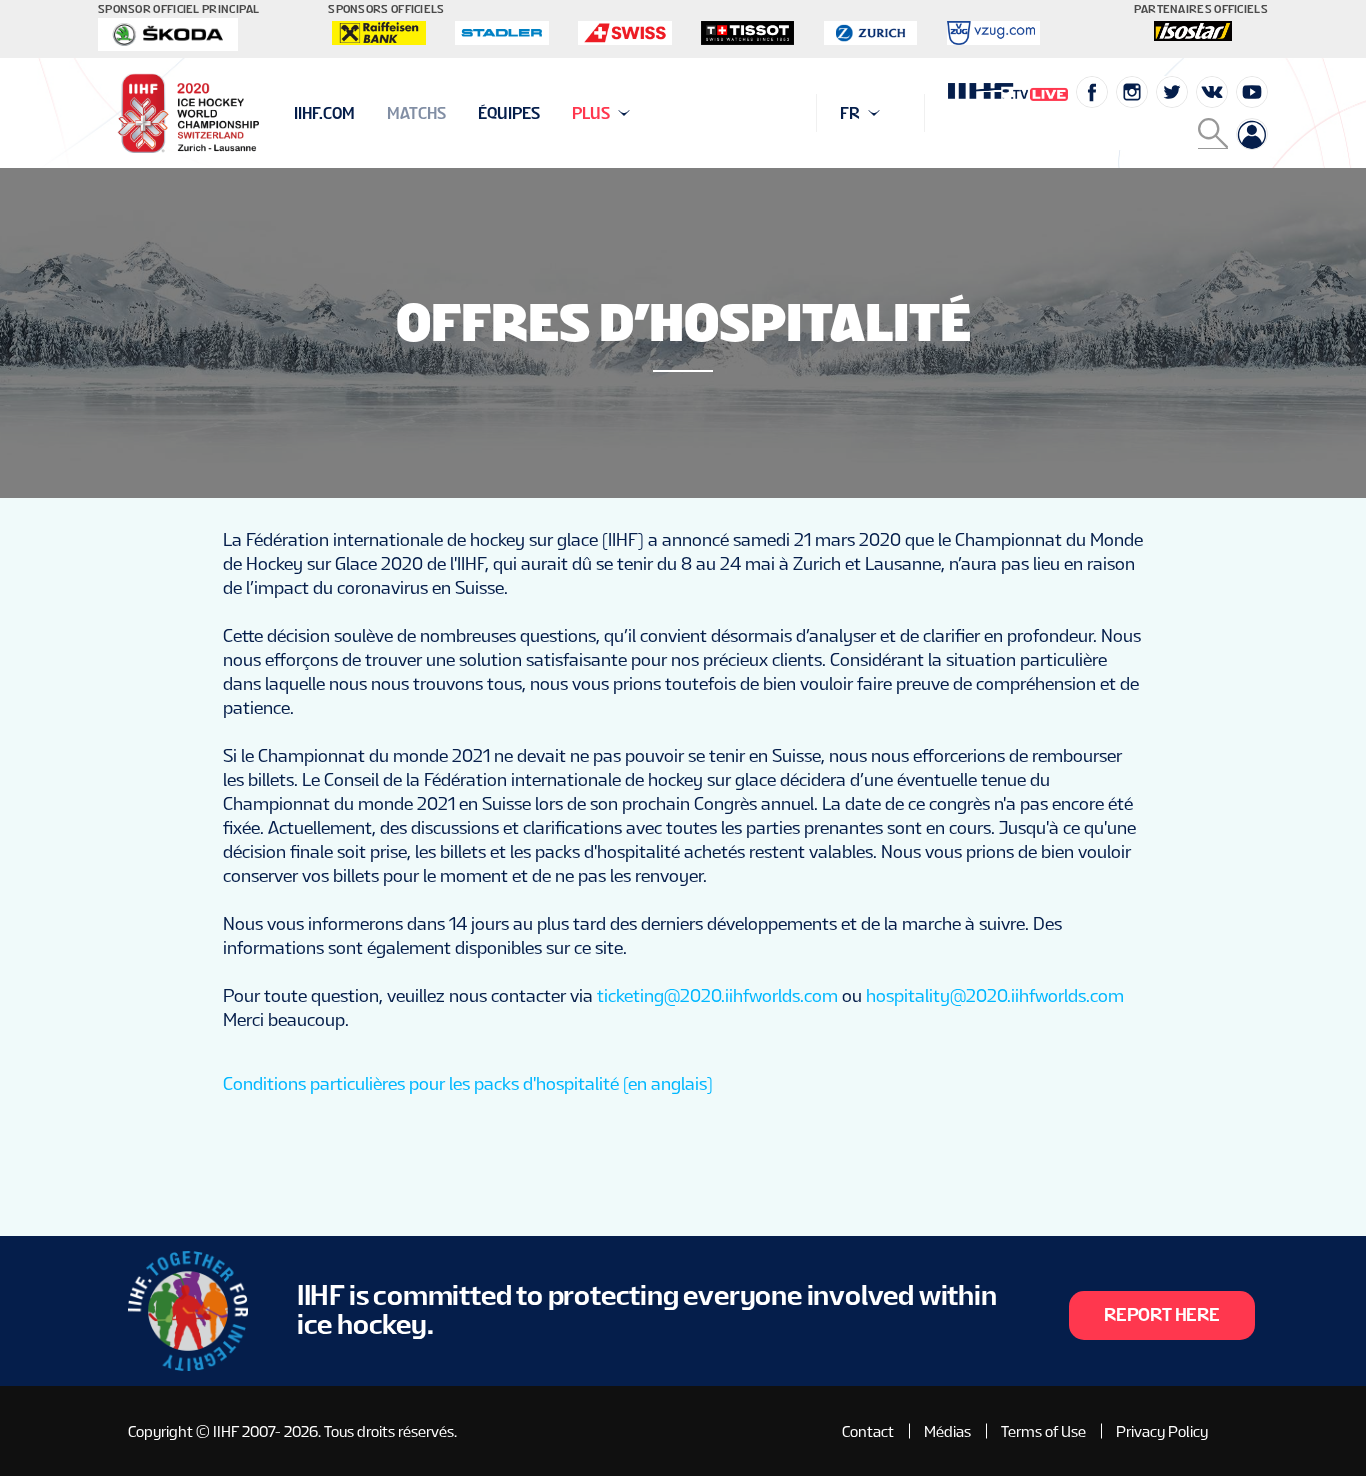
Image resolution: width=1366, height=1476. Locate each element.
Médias (947, 1431)
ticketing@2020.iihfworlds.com (717, 995)
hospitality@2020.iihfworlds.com (995, 995)
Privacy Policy (1162, 1431)
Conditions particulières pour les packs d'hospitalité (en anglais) (468, 1083)
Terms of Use (1043, 1431)
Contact (868, 1431)
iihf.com (324, 113)
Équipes (509, 113)
